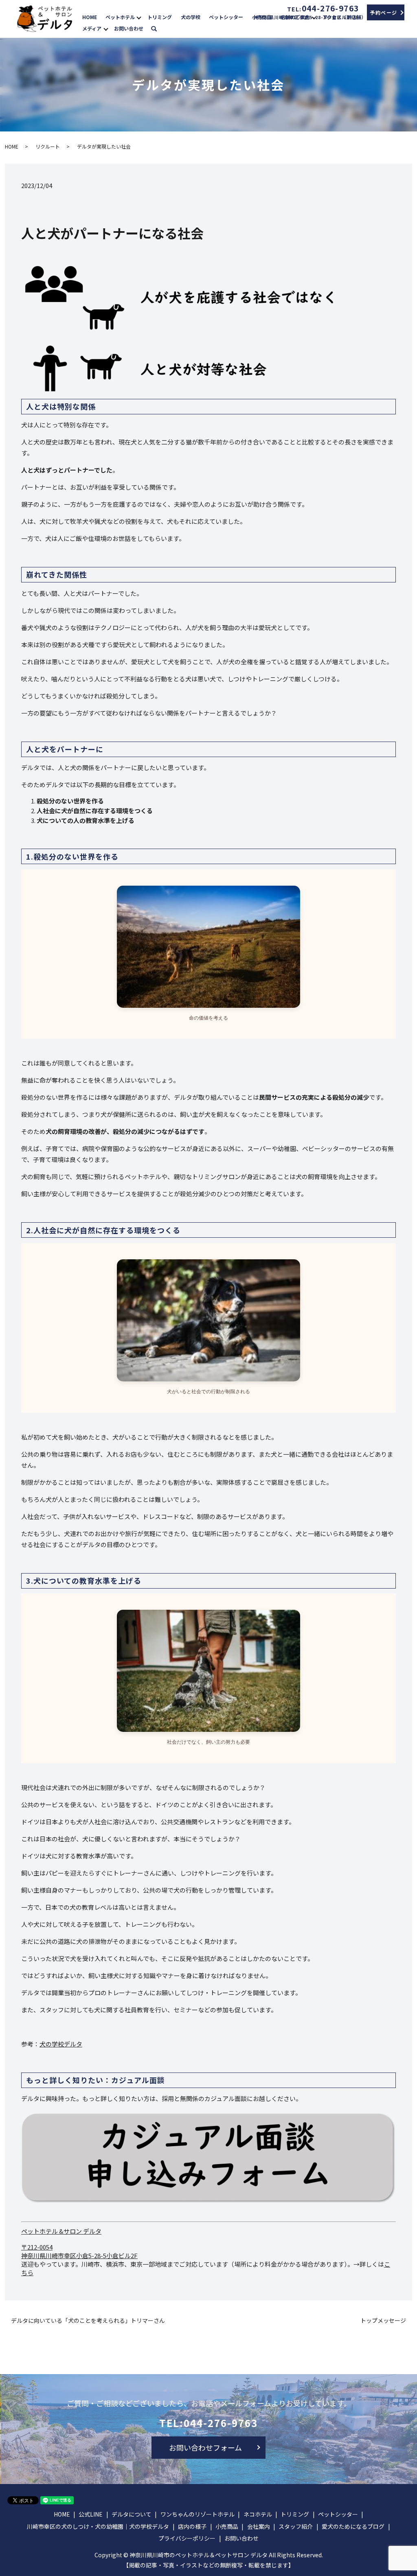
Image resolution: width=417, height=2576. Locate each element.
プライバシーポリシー (187, 2538)
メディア (92, 28)
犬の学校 (191, 17)
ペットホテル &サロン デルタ (61, 2231)
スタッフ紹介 (296, 2526)
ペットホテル (120, 17)
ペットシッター (226, 17)
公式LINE (91, 2514)
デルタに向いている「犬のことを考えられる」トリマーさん (88, 2321)
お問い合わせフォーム (205, 2447)
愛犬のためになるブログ (353, 2526)
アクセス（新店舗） (344, 17)
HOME (90, 17)
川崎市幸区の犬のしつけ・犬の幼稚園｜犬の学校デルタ (98, 2526)
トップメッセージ (383, 2321)
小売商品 (262, 17)
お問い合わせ (129, 28)
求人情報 (384, 17)
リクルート (48, 146)
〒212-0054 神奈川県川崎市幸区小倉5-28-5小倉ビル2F (79, 2251)
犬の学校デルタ (61, 2044)
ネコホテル (258, 2514)
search (158, 28)
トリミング (160, 17)
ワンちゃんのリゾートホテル (198, 2514)
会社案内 (259, 2526)
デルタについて (132, 2514)
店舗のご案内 (295, 17)
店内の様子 (192, 2526)
